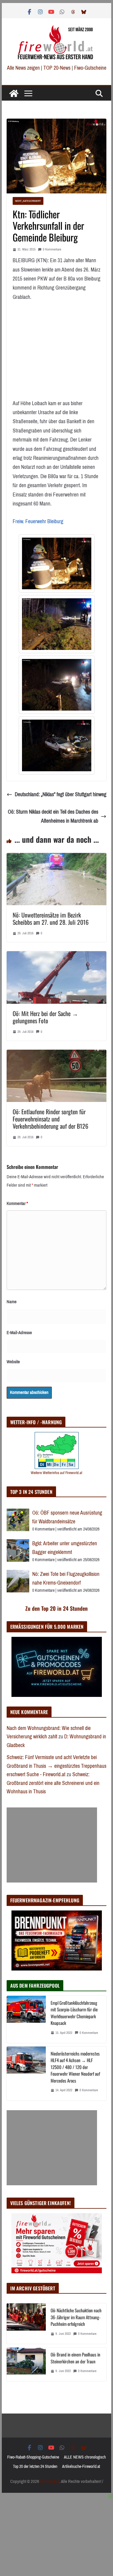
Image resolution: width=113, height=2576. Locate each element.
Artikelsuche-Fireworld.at (81, 2467)
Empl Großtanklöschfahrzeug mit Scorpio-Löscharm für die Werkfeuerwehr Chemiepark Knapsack (74, 2013)
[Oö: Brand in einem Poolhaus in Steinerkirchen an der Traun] (26, 2364)
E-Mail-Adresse (19, 1333)
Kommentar (17, 1203)
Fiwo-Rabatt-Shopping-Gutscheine (33, 2457)
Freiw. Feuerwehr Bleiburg (38, 521)
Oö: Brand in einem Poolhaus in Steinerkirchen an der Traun (75, 2358)
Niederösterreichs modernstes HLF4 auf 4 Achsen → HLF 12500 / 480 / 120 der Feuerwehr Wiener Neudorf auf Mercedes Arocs (75, 2067)
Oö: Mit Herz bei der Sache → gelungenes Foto (45, 1017)
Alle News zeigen (23, 68)
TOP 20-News (58, 68)
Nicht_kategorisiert (28, 201)
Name (12, 1302)
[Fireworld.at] (14, 93)
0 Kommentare (52, 249)
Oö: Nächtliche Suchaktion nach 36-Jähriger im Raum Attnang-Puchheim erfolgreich (76, 2317)
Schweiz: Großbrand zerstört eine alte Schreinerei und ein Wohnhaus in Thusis (53, 1783)
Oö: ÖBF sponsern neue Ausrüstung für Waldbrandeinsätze (67, 1517)
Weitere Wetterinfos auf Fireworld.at (56, 1473)
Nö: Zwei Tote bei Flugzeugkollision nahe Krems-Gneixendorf (66, 1578)
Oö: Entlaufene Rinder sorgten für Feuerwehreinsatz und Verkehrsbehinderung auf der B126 (50, 1119)
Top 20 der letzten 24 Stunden (35, 2467)
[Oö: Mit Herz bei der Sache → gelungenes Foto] (57, 956)
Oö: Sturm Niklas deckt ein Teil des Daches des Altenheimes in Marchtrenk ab (53, 816)
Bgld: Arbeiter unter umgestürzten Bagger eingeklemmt (65, 1548)
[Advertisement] (52, 1845)
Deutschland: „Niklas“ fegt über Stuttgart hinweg (61, 794)
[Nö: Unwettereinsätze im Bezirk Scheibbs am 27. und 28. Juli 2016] (57, 857)
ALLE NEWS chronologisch (85, 2457)
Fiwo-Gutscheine (90, 68)
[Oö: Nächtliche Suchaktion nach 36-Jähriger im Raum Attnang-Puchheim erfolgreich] (26, 2324)
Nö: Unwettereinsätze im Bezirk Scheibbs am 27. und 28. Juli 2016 (51, 918)
